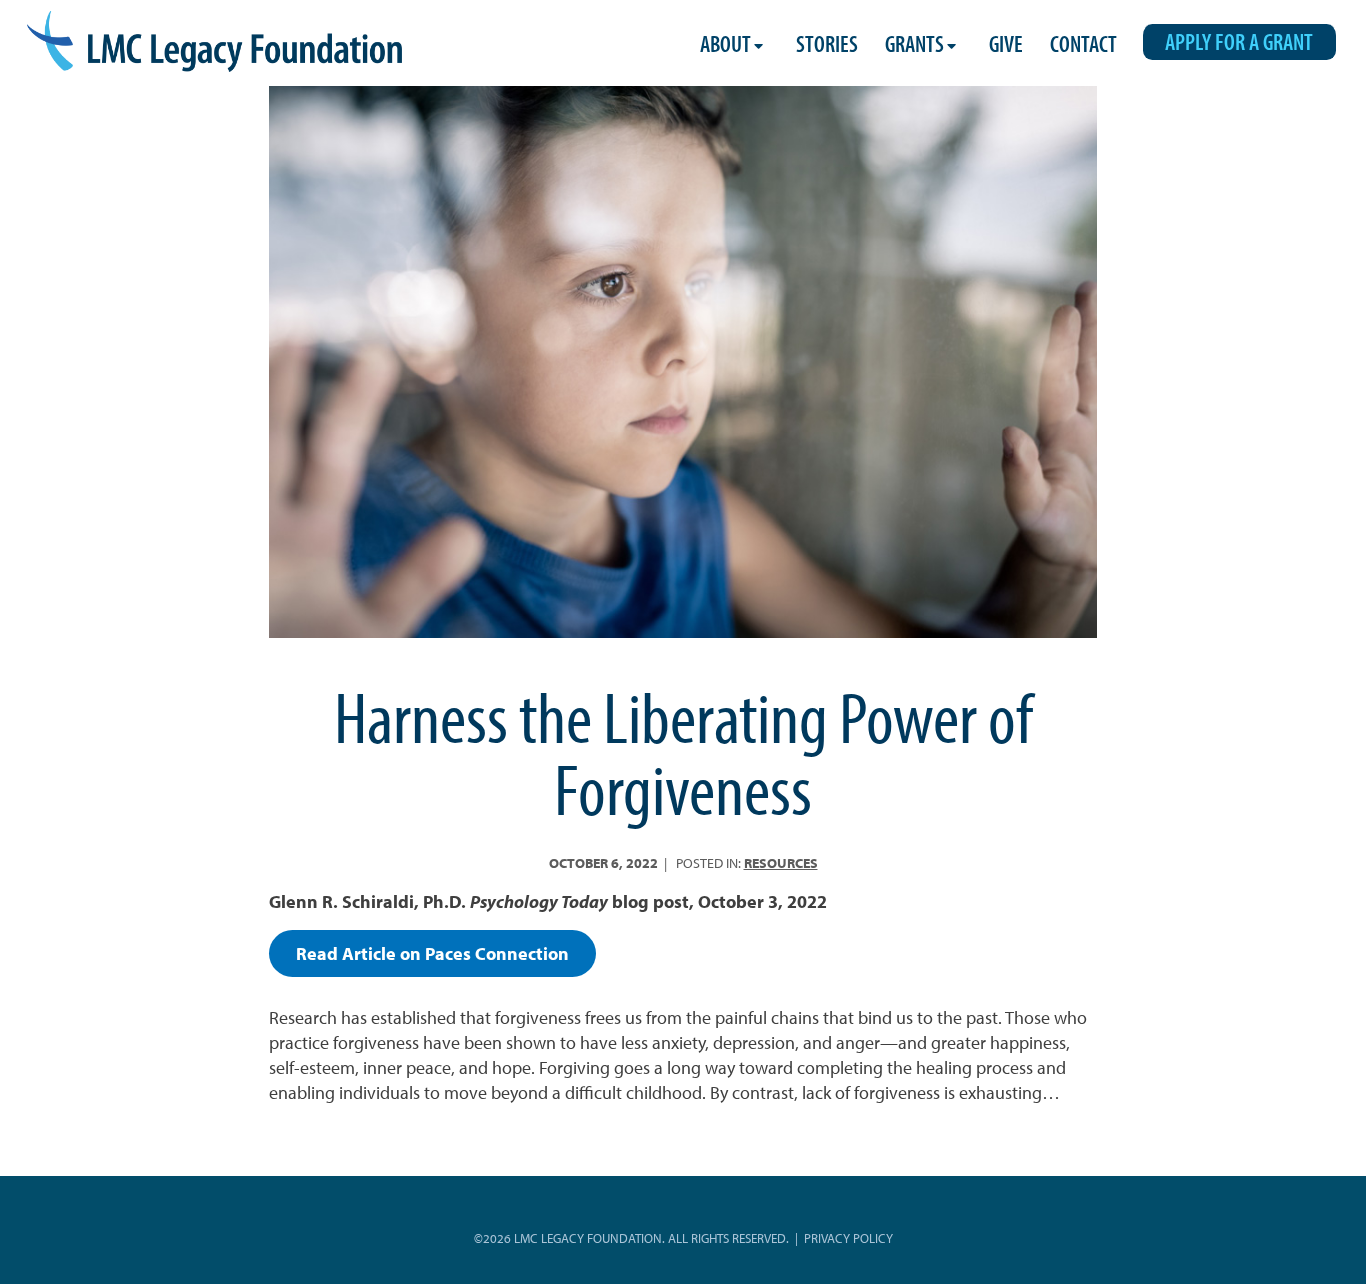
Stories (827, 43)
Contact (1083, 43)
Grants (914, 43)
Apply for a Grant (1239, 41)
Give (1006, 43)
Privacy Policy (848, 1238)
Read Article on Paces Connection (432, 953)
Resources (781, 862)
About (725, 43)
